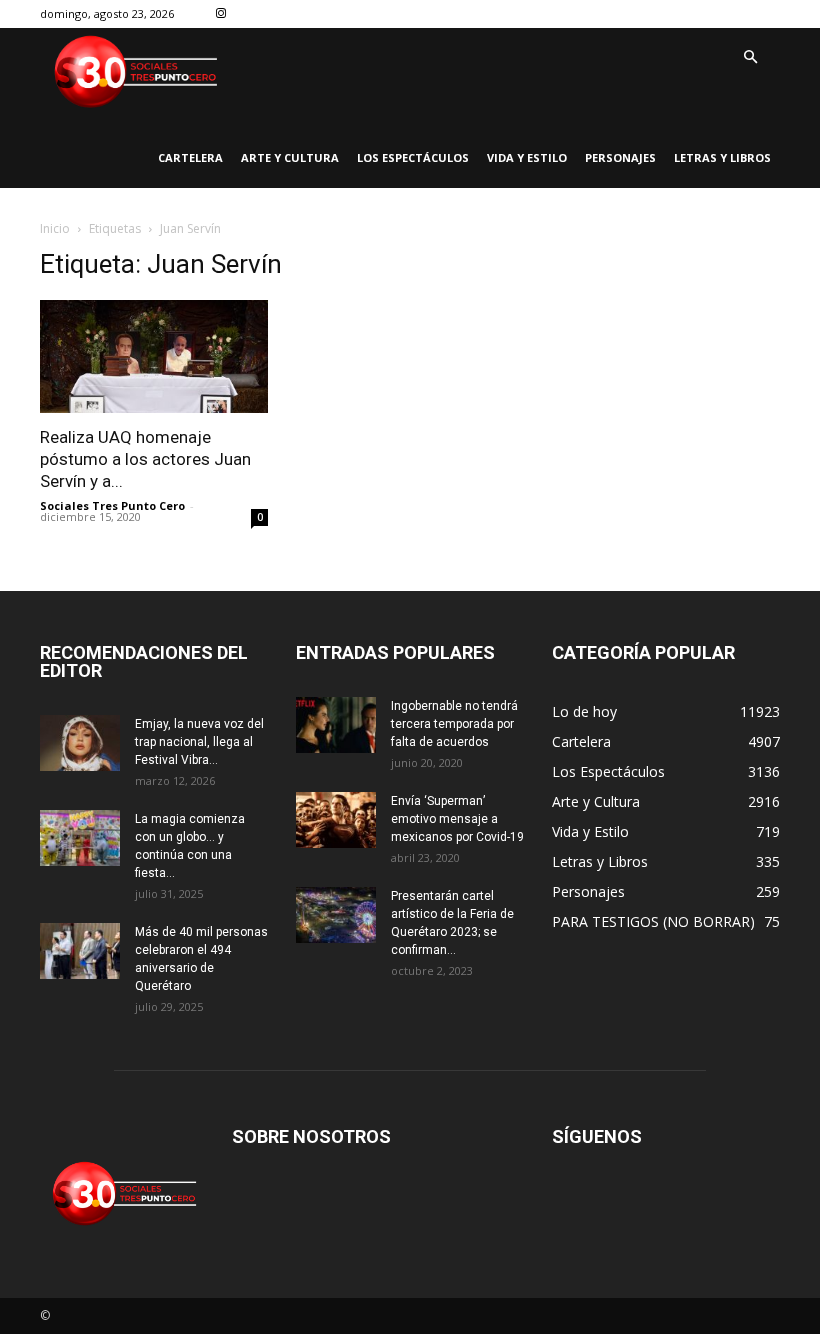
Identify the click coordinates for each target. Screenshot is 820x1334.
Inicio (55, 228)
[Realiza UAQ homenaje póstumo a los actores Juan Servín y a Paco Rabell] (154, 356)
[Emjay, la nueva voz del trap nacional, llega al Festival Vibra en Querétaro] (80, 743)
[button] (750, 58)
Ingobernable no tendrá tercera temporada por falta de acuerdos (454, 724)
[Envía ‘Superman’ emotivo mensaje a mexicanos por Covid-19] (336, 820)
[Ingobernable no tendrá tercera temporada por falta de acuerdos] (336, 725)
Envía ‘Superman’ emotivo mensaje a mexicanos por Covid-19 (457, 819)
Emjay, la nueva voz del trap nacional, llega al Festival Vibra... (199, 742)
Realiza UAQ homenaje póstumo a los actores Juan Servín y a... (145, 459)
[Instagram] (221, 14)
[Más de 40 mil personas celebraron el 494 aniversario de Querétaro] (80, 951)
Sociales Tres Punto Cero (112, 505)
